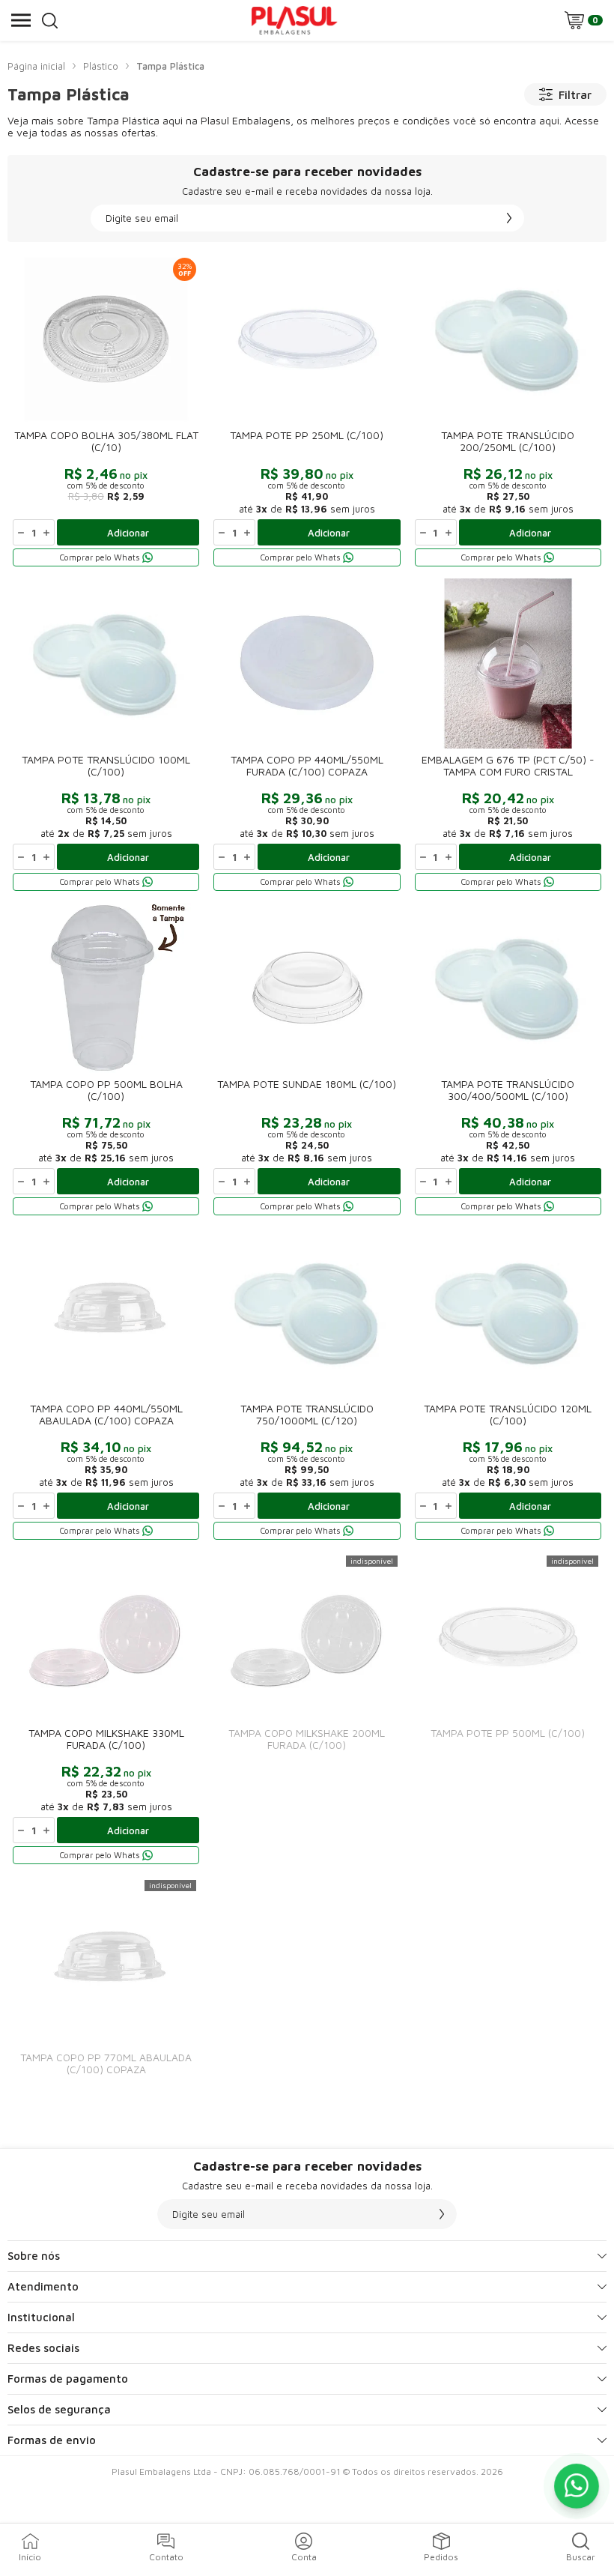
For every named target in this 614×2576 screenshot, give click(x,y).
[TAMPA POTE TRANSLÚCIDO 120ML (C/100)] (508, 1385)
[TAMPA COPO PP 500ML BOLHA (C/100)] (106, 1060)
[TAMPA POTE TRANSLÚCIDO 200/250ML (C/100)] (508, 411)
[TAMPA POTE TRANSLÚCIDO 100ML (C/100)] (106, 736)
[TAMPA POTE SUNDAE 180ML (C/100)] (307, 1060)
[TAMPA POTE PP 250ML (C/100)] (307, 411)
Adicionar (128, 533)
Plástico (101, 66)
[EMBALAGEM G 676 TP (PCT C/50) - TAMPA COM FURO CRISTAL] (508, 736)
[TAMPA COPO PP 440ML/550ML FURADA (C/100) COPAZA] (307, 736)
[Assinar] (509, 218)
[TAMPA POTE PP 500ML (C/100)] (508, 1709)
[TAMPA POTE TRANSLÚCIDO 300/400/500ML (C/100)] (508, 1060)
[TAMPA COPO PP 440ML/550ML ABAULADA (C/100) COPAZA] (106, 1385)
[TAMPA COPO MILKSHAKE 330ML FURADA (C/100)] (106, 1709)
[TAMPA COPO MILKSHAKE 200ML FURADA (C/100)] (307, 1709)
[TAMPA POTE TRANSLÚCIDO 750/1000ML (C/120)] (307, 1385)
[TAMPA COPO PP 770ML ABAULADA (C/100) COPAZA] (106, 1984)
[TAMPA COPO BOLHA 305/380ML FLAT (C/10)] (106, 411)
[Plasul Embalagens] (294, 20)
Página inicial (36, 66)
